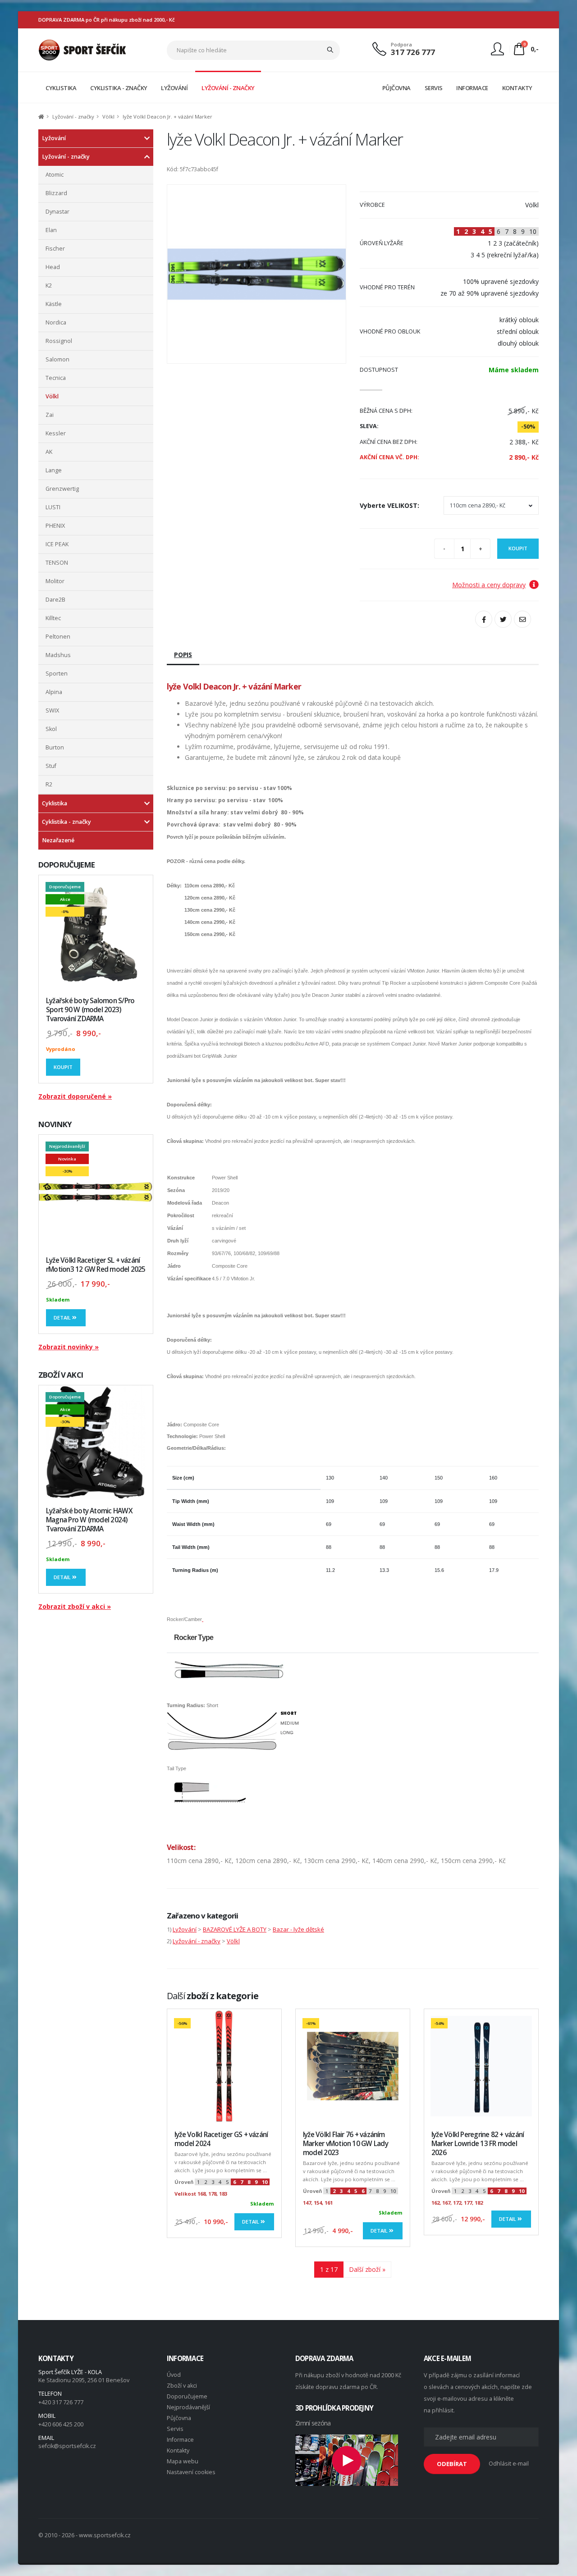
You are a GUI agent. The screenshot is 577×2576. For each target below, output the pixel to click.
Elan (51, 230)
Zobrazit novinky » (69, 1347)
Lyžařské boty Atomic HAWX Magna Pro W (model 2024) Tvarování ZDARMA (89, 1520)
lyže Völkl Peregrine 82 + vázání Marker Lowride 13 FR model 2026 (478, 2144)
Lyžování (54, 138)
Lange (54, 470)
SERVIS (434, 88)
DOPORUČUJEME (66, 865)
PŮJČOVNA (396, 88)
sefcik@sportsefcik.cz (67, 2446)
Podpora (401, 44)
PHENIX (55, 526)
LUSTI (53, 507)
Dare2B (55, 600)
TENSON (57, 563)
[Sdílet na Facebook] (484, 619)
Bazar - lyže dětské (298, 1929)
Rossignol (59, 341)
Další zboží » (367, 2269)
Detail (63, 1318)
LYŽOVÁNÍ (174, 88)
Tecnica (56, 378)
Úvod (174, 2375)
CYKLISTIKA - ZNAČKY (119, 88)
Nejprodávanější (188, 2407)
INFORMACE (472, 88)
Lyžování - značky (73, 116)
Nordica (56, 322)
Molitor (55, 581)
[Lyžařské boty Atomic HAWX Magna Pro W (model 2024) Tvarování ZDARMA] (96, 1442)
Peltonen (58, 637)
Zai (50, 415)
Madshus (58, 655)
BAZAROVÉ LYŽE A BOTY (235, 1929)
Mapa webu (183, 2461)
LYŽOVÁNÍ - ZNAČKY (228, 88)
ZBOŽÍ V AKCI (61, 1375)
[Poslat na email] (522, 619)
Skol (51, 729)
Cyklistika (55, 803)
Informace (180, 2440)
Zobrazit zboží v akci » (75, 1606)
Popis (183, 655)
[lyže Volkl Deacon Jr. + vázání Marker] (256, 274)
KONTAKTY (517, 88)
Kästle (54, 304)
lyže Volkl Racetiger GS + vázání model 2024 (221, 2139)
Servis (175, 2429)
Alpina (54, 692)
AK (49, 452)
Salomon (57, 359)
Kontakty (178, 2450)
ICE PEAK (57, 544)
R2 (49, 784)
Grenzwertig (62, 489)
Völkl (108, 116)
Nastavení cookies (191, 2472)
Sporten (57, 674)
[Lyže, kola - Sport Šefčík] (82, 49)
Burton (55, 747)
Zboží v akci (182, 2386)
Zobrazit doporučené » (75, 1096)
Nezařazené (58, 840)
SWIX (52, 710)
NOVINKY (55, 1124)
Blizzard (56, 193)
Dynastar (57, 212)
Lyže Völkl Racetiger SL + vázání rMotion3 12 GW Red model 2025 (96, 1265)
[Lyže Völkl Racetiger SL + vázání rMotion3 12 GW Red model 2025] (96, 1192)
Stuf (51, 766)
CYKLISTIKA (61, 88)
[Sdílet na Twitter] (503, 619)
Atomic (55, 175)
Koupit (63, 1067)
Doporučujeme (187, 2396)
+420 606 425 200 (61, 2424)
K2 (49, 285)
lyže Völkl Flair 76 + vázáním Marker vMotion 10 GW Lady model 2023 (346, 2144)
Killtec (53, 618)
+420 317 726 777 (61, 2402)
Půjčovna (179, 2418)
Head (53, 267)
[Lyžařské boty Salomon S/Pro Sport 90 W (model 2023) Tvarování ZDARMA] (96, 932)
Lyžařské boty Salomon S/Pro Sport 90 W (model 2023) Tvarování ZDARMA (90, 1010)
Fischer (55, 249)
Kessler (56, 433)
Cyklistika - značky (66, 822)
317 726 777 (413, 52)
